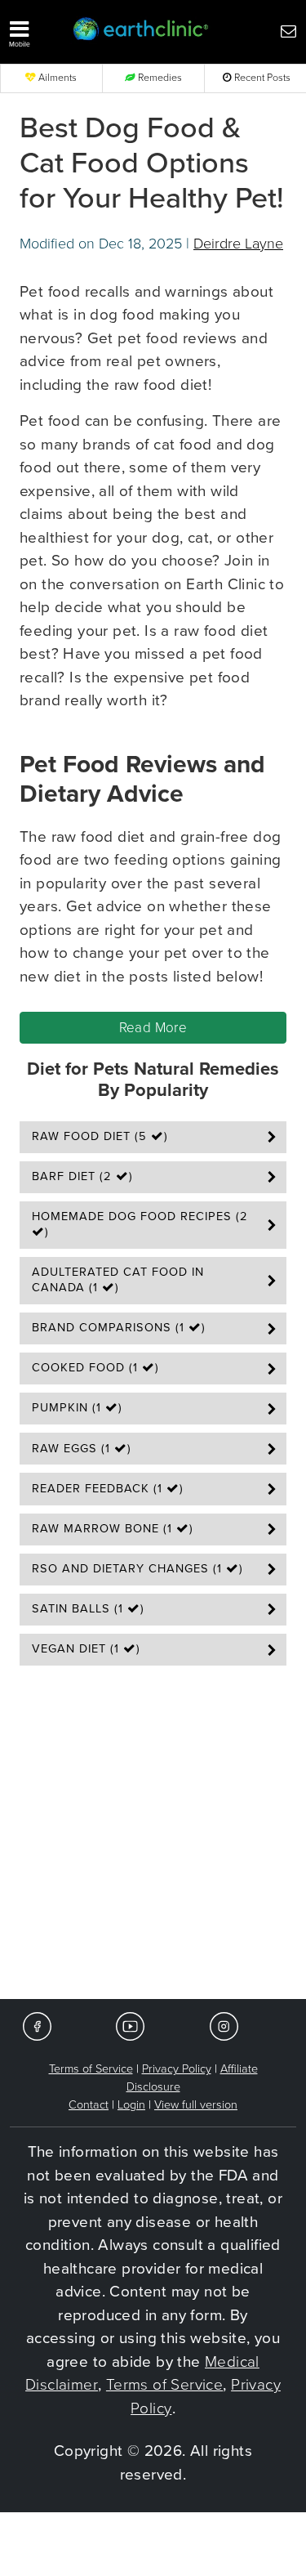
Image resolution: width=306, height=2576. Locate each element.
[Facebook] (37, 2026)
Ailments (56, 78)
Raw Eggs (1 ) (82, 1449)
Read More (153, 1028)
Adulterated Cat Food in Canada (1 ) (118, 1280)
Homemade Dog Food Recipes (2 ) (140, 1224)
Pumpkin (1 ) (77, 1408)
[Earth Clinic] (141, 30)
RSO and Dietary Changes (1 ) (137, 1569)
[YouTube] (130, 2026)
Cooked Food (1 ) (95, 1368)
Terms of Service (91, 2069)
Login (131, 2105)
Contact (89, 2105)
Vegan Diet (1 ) (86, 1649)
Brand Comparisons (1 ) (119, 1328)
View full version (196, 2105)
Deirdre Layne (238, 244)
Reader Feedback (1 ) (108, 1489)
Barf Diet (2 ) (82, 1176)
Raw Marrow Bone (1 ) (113, 1529)
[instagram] (224, 2026)
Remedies (159, 78)
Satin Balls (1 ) (88, 1609)
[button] (34, 30)
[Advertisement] (153, 1838)
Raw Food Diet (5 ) (100, 1136)
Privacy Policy (177, 2069)
